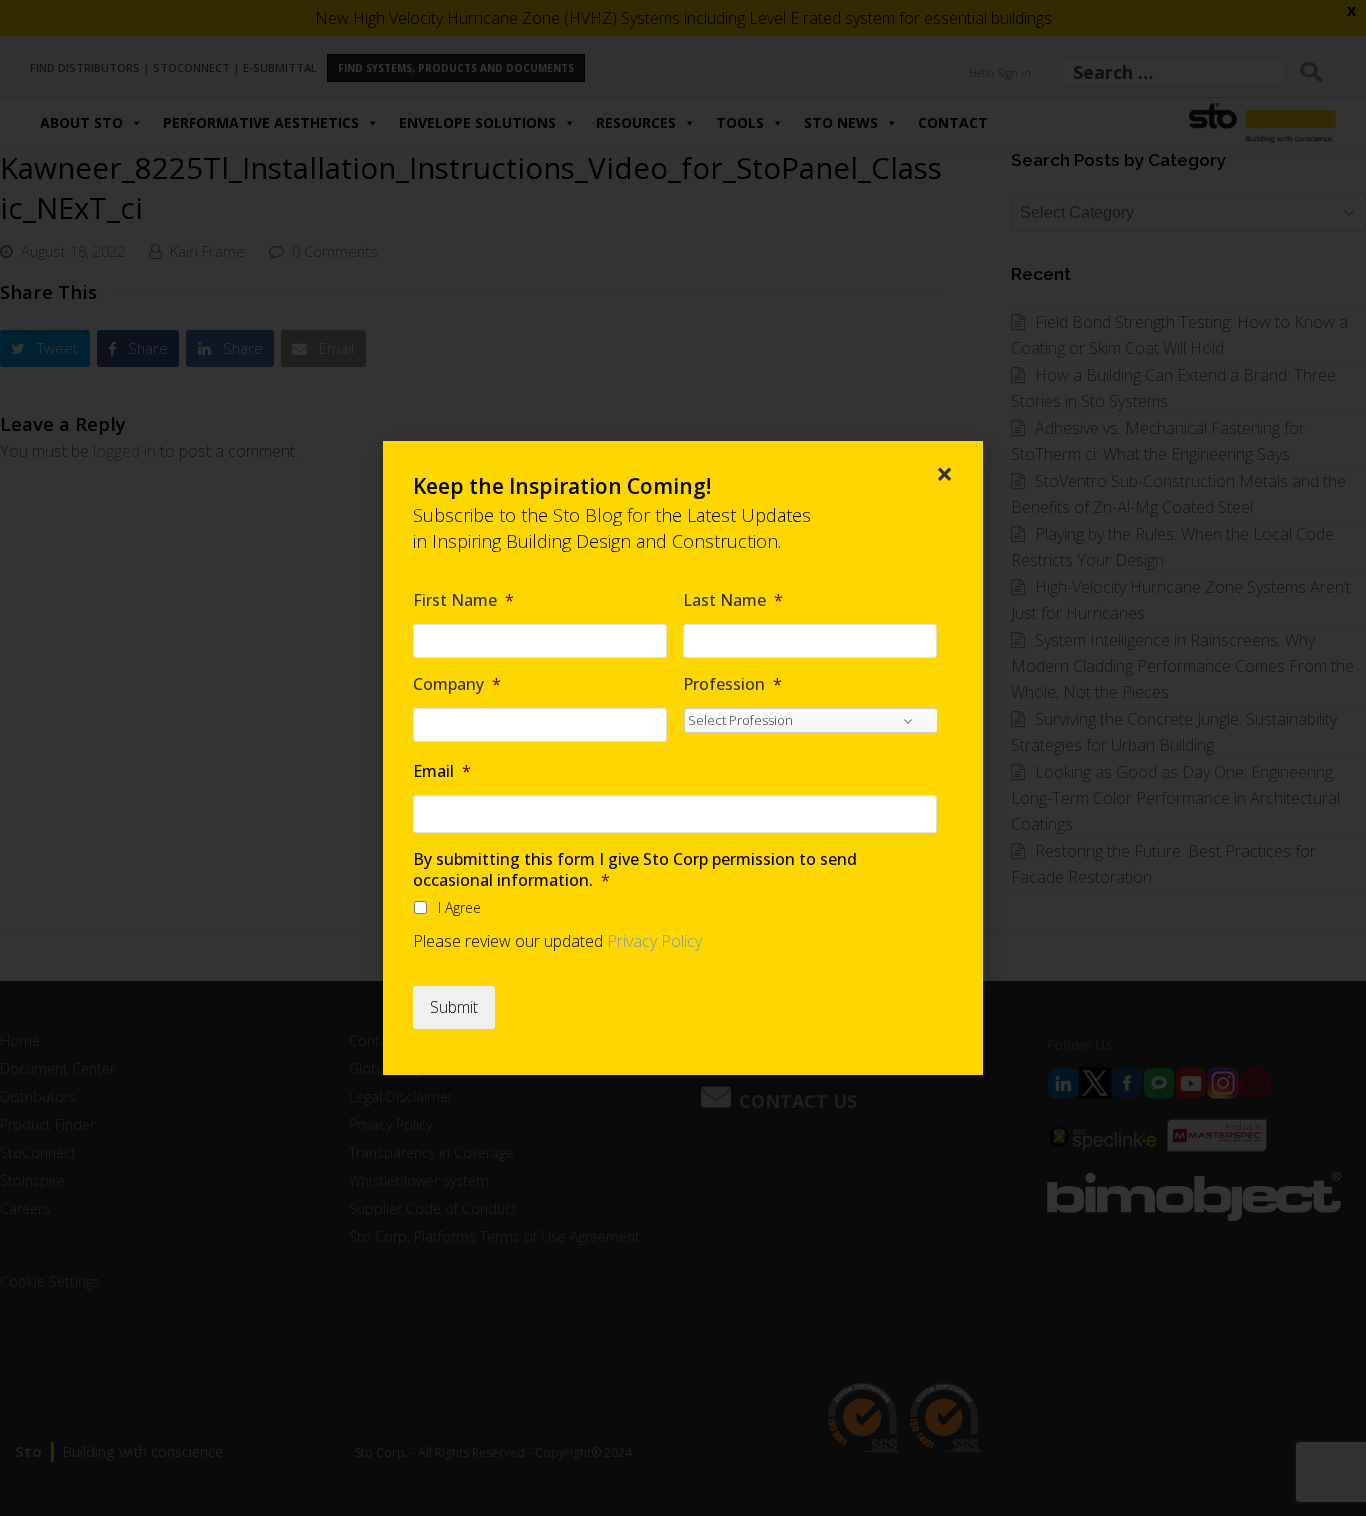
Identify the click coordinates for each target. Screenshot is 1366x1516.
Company (457, 684)
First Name (463, 600)
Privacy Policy (654, 941)
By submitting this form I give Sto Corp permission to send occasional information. (635, 870)
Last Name (733, 600)
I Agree (459, 907)
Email (442, 771)
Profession (732, 684)
